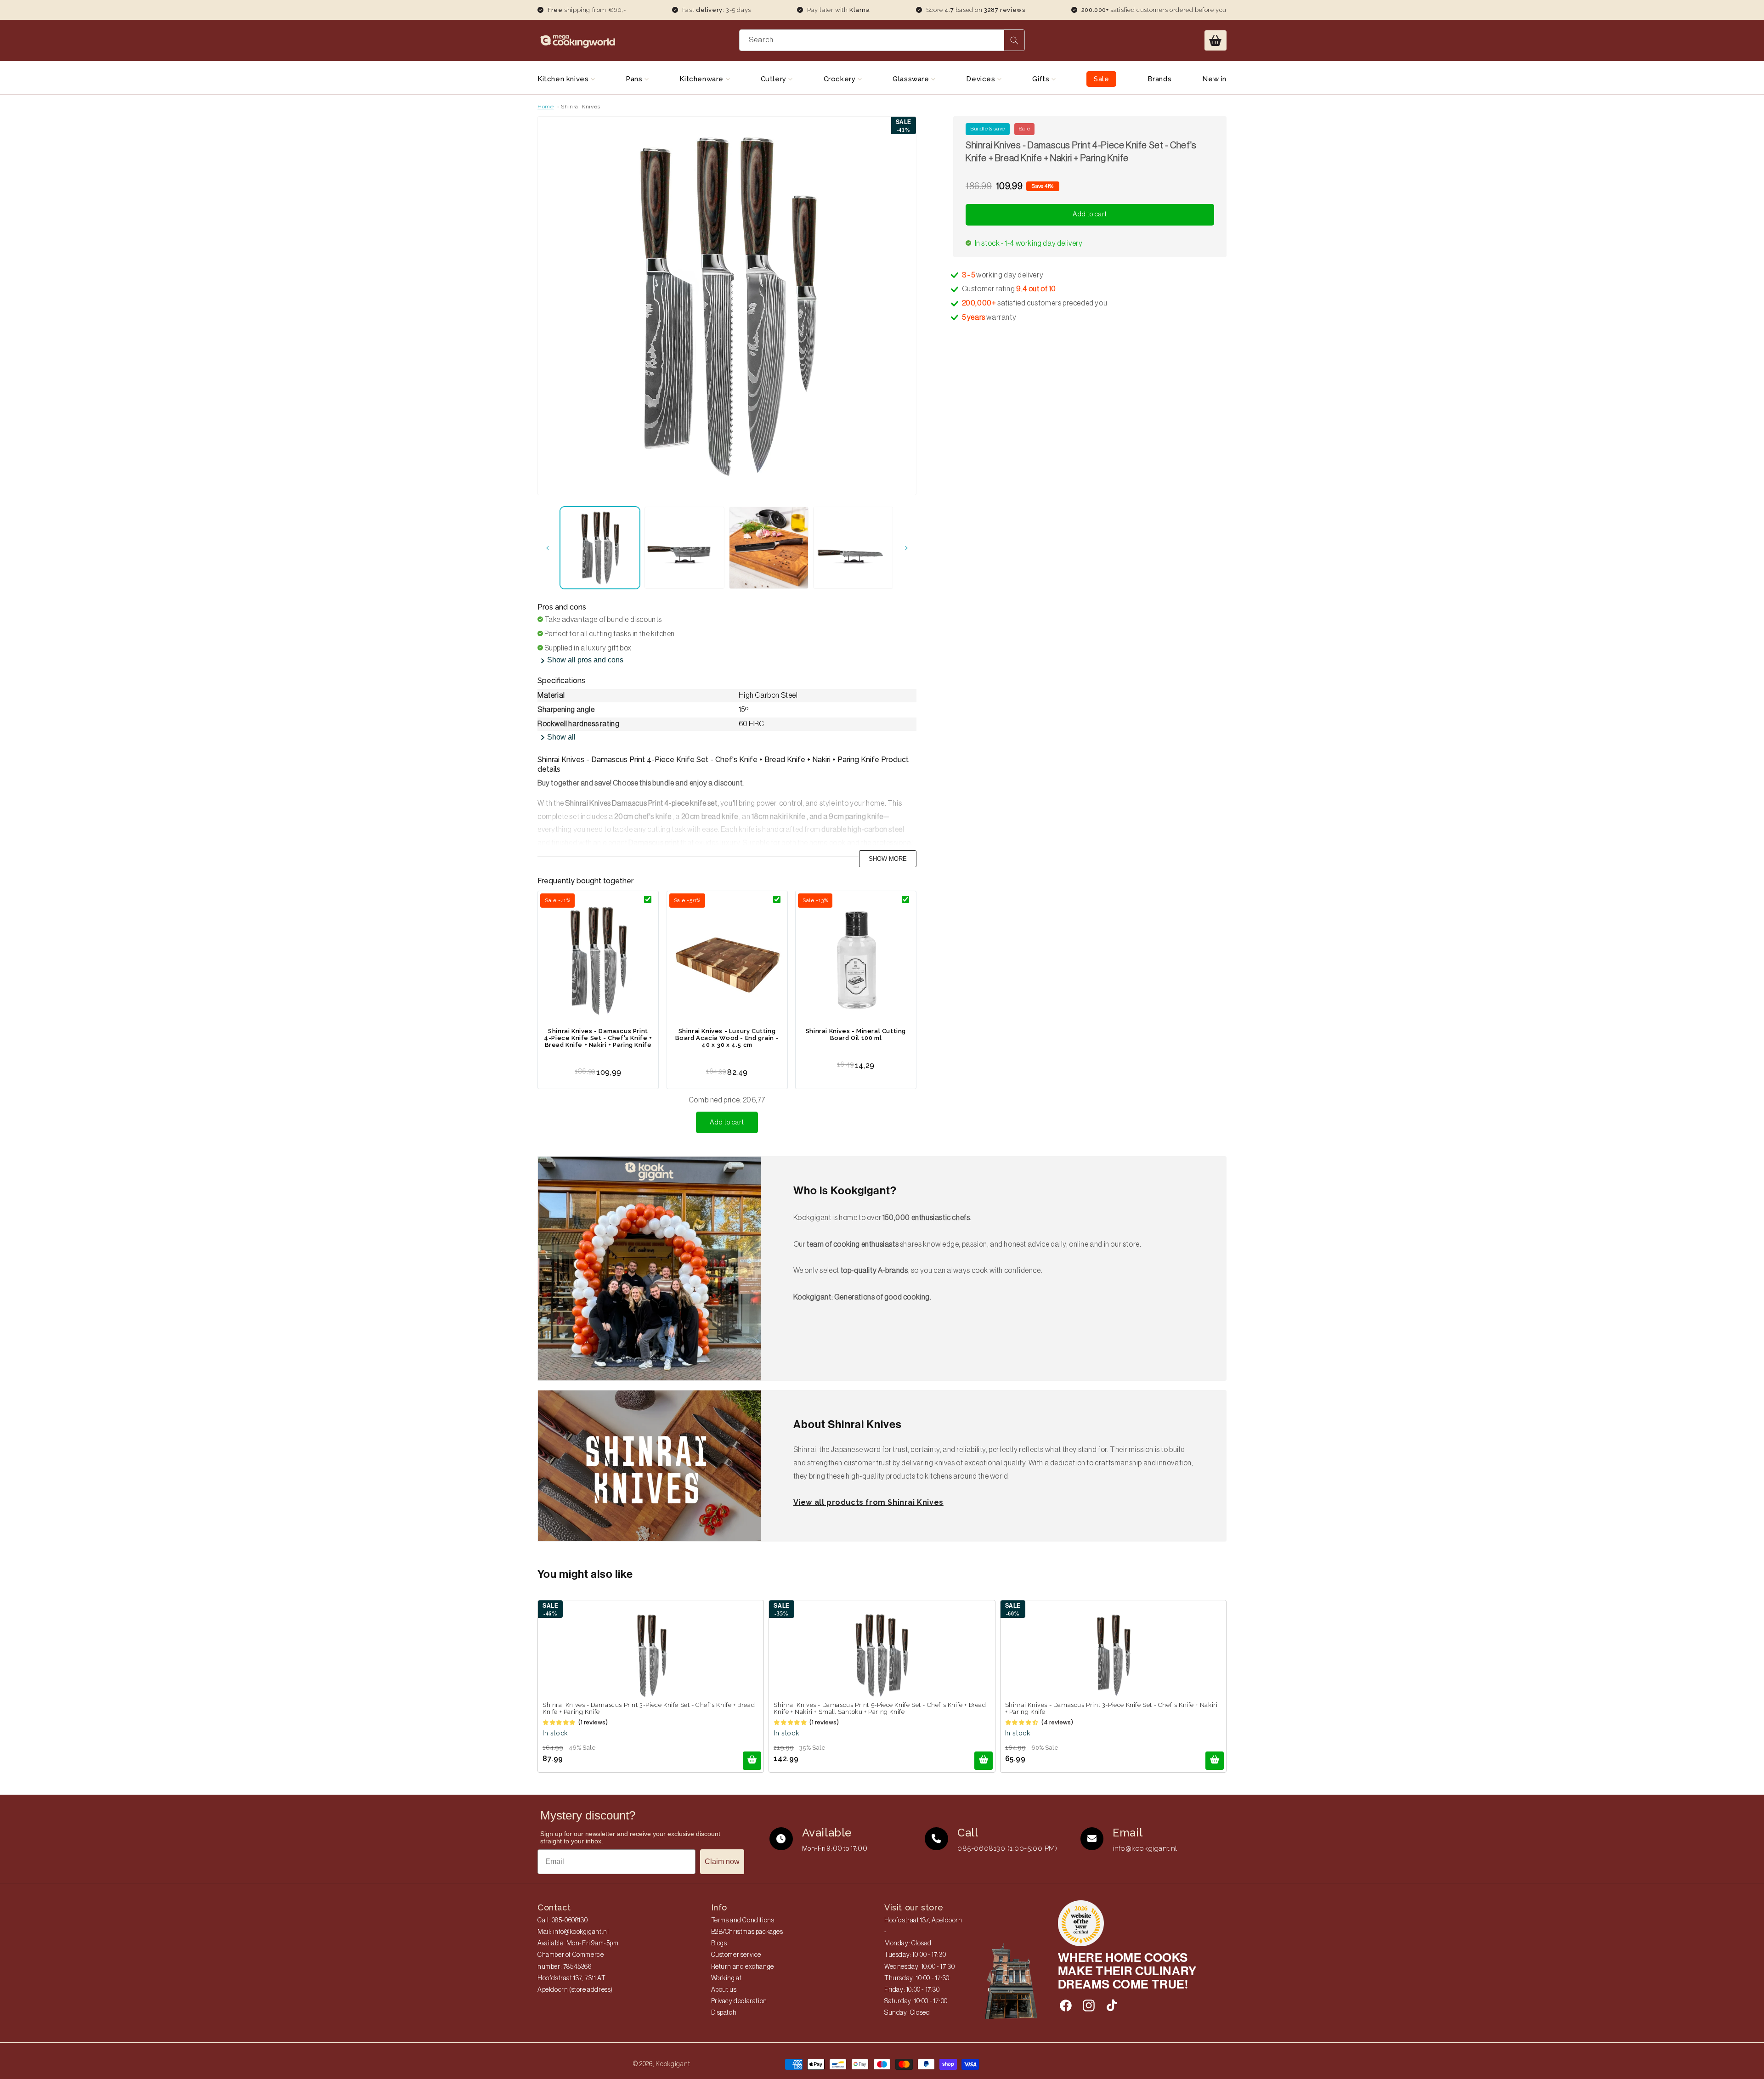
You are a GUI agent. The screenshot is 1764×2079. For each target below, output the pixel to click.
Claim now (722, 1861)
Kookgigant (673, 2064)
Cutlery (775, 79)
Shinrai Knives (580, 107)
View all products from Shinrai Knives (868, 1502)
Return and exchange (743, 1967)
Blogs (719, 1943)
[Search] (1014, 40)
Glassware (912, 79)
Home (546, 107)
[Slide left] (548, 548)
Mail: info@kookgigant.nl (573, 1932)
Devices (982, 79)
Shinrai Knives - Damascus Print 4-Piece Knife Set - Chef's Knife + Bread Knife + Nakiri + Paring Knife (598, 1038)
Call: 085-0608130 (563, 1921)
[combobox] (882, 40)
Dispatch (724, 2013)
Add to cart (727, 1122)
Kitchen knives (564, 79)
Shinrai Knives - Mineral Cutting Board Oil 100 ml (856, 1034)
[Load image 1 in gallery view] (600, 548)
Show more (888, 859)
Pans (635, 79)
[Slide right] (906, 548)
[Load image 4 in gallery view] (853, 548)
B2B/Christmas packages (747, 1932)
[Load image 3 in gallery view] (769, 548)
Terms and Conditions (743, 1921)
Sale (1101, 79)
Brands (1160, 79)
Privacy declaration (739, 2001)
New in (1214, 79)
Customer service (736, 1955)
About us (724, 1990)
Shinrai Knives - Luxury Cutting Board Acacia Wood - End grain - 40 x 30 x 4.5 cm (727, 1038)
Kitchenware (702, 79)
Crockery (841, 79)
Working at (727, 1978)
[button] (1216, 40)
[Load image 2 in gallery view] (684, 548)
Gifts (1042, 79)
